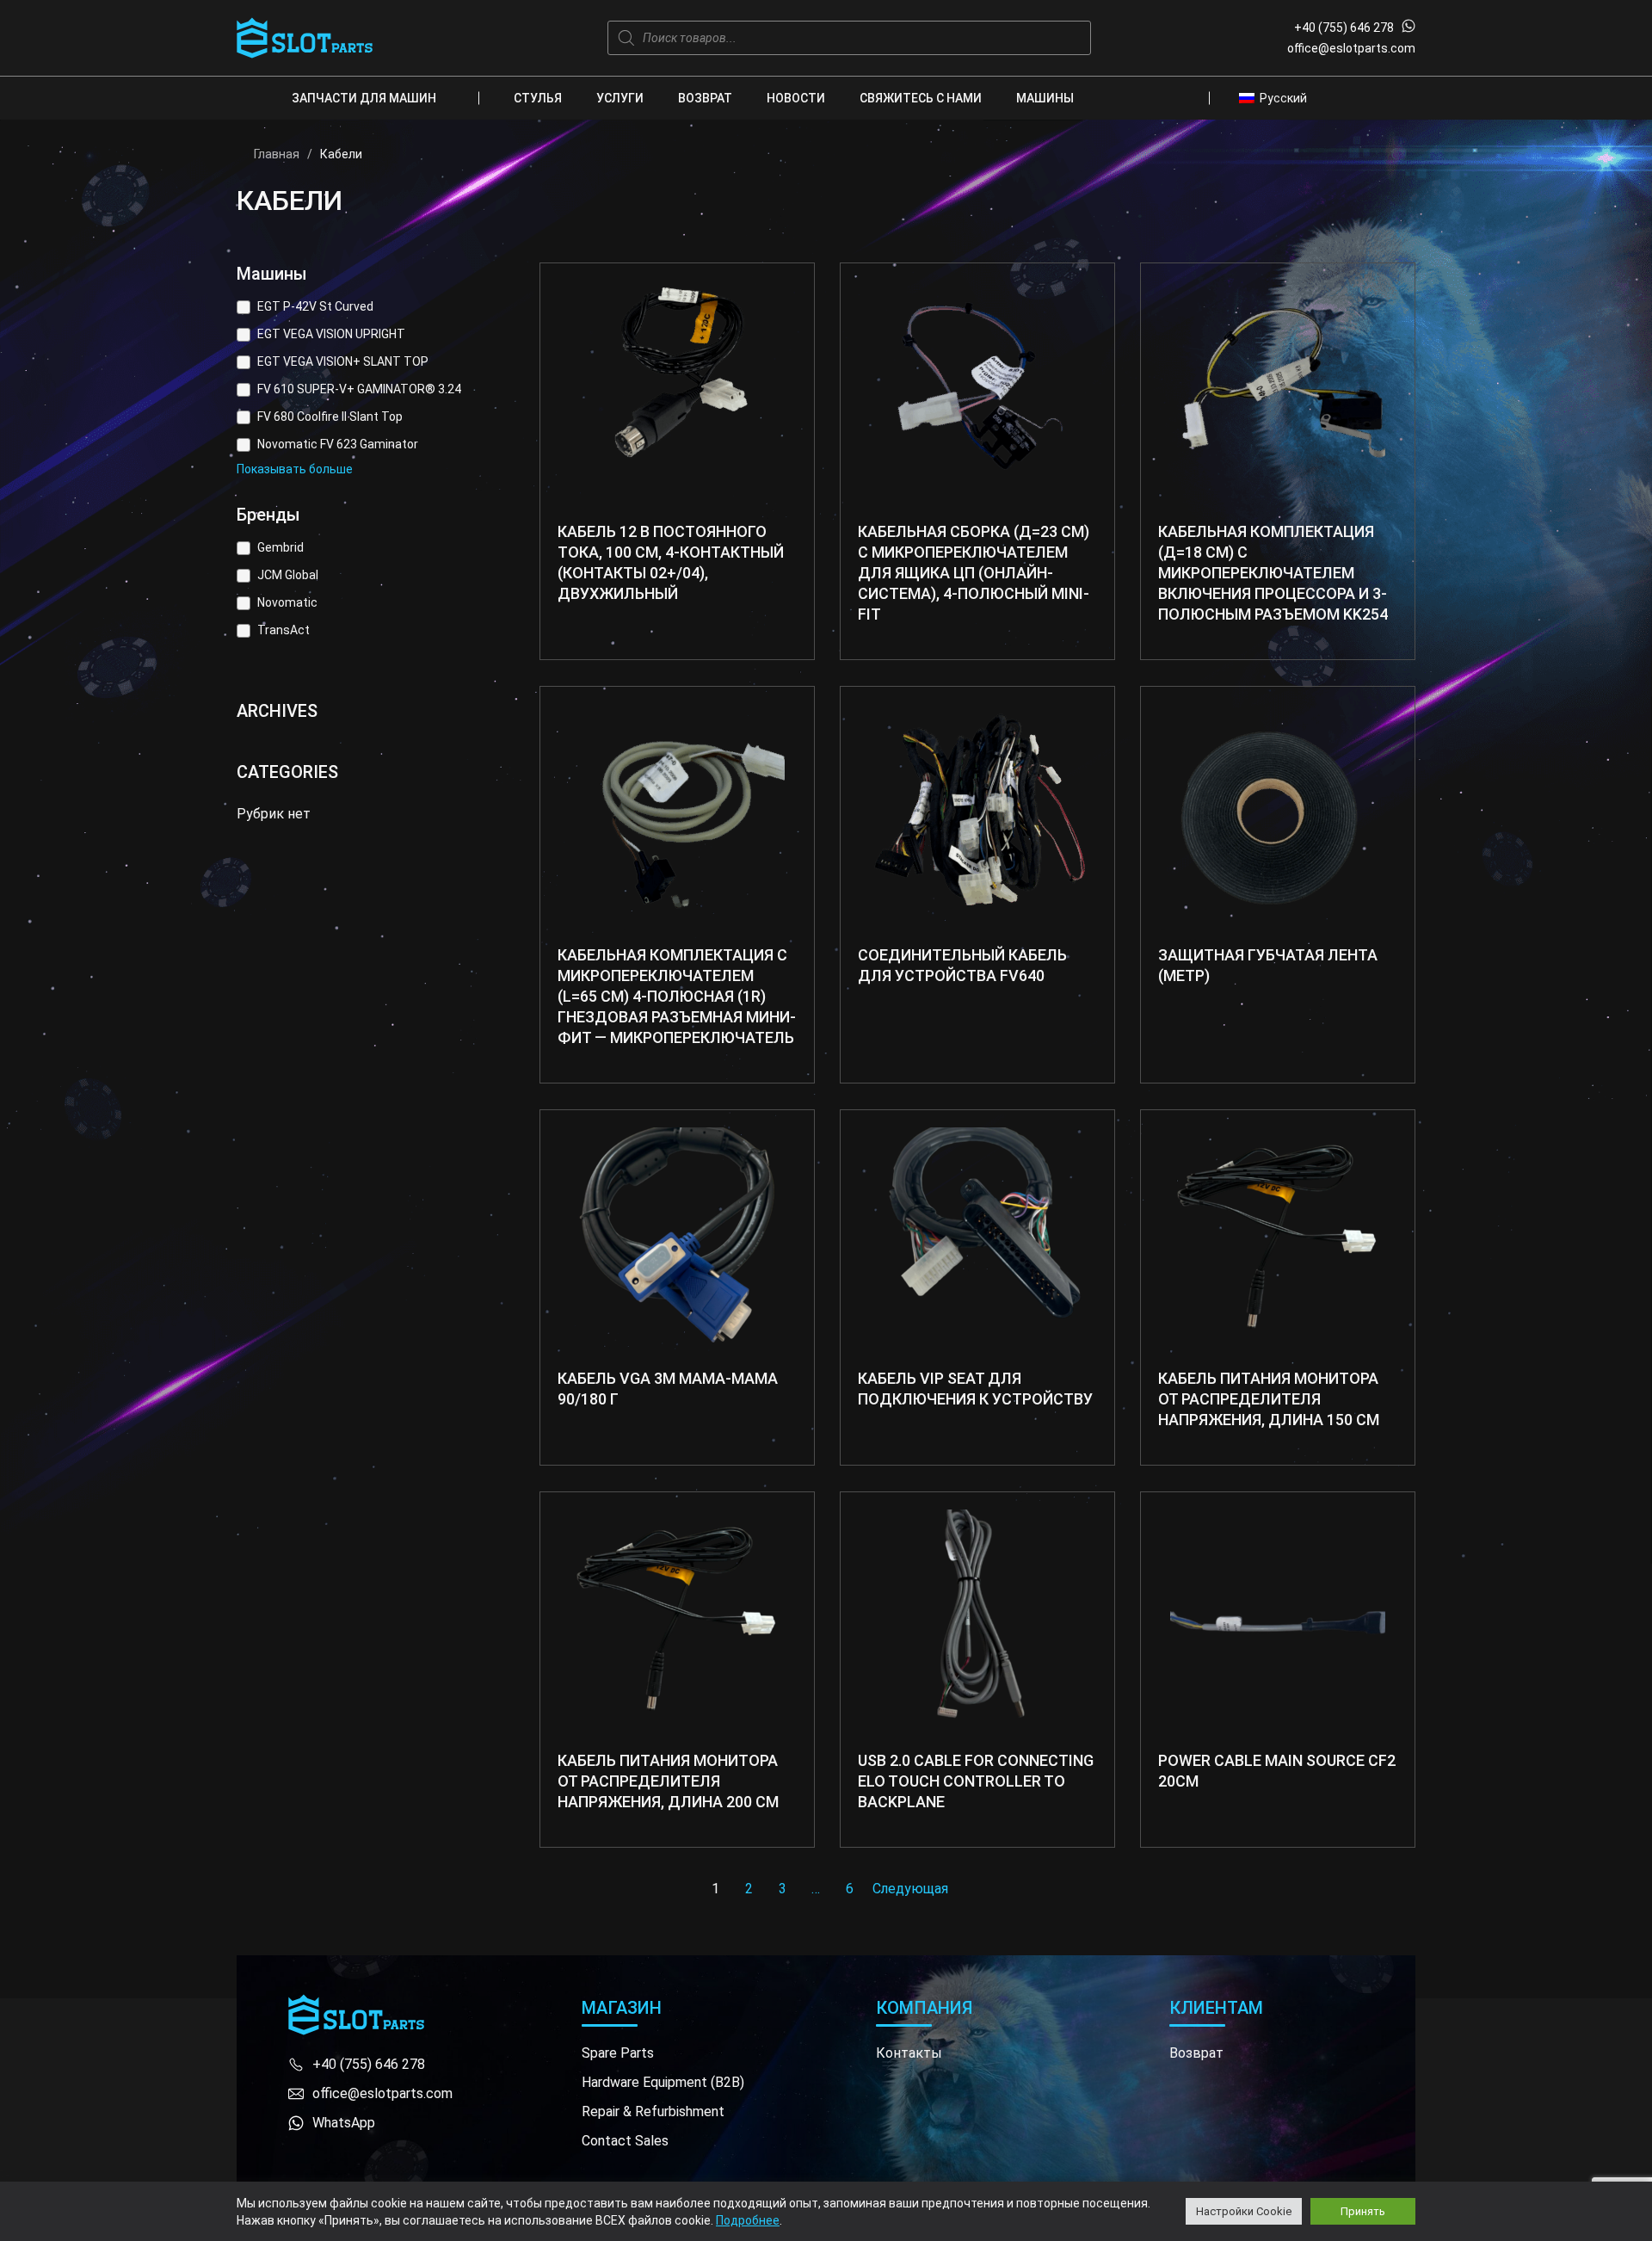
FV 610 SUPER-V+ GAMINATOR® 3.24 (359, 389)
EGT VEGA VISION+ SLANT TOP (343, 361)
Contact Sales (625, 2141)
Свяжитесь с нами (921, 98)
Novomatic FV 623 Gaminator (338, 444)
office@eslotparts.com (1351, 48)
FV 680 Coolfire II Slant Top (330, 417)
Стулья (538, 98)
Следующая (910, 1889)
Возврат (705, 98)
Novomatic (287, 602)
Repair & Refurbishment (653, 2111)
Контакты (909, 2053)
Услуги (620, 98)
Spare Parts (618, 2053)
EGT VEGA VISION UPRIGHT (331, 334)
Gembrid (280, 547)
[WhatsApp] (1409, 28)
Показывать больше (295, 469)
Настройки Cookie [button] (1244, 2211)
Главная (277, 154)
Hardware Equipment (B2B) (663, 2082)
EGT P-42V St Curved (315, 306)
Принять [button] (1363, 2211)
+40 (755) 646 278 (1344, 28)
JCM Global (288, 575)
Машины (1045, 98)
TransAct (284, 630)
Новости (796, 98)
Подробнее (748, 2220)
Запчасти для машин (364, 98)
